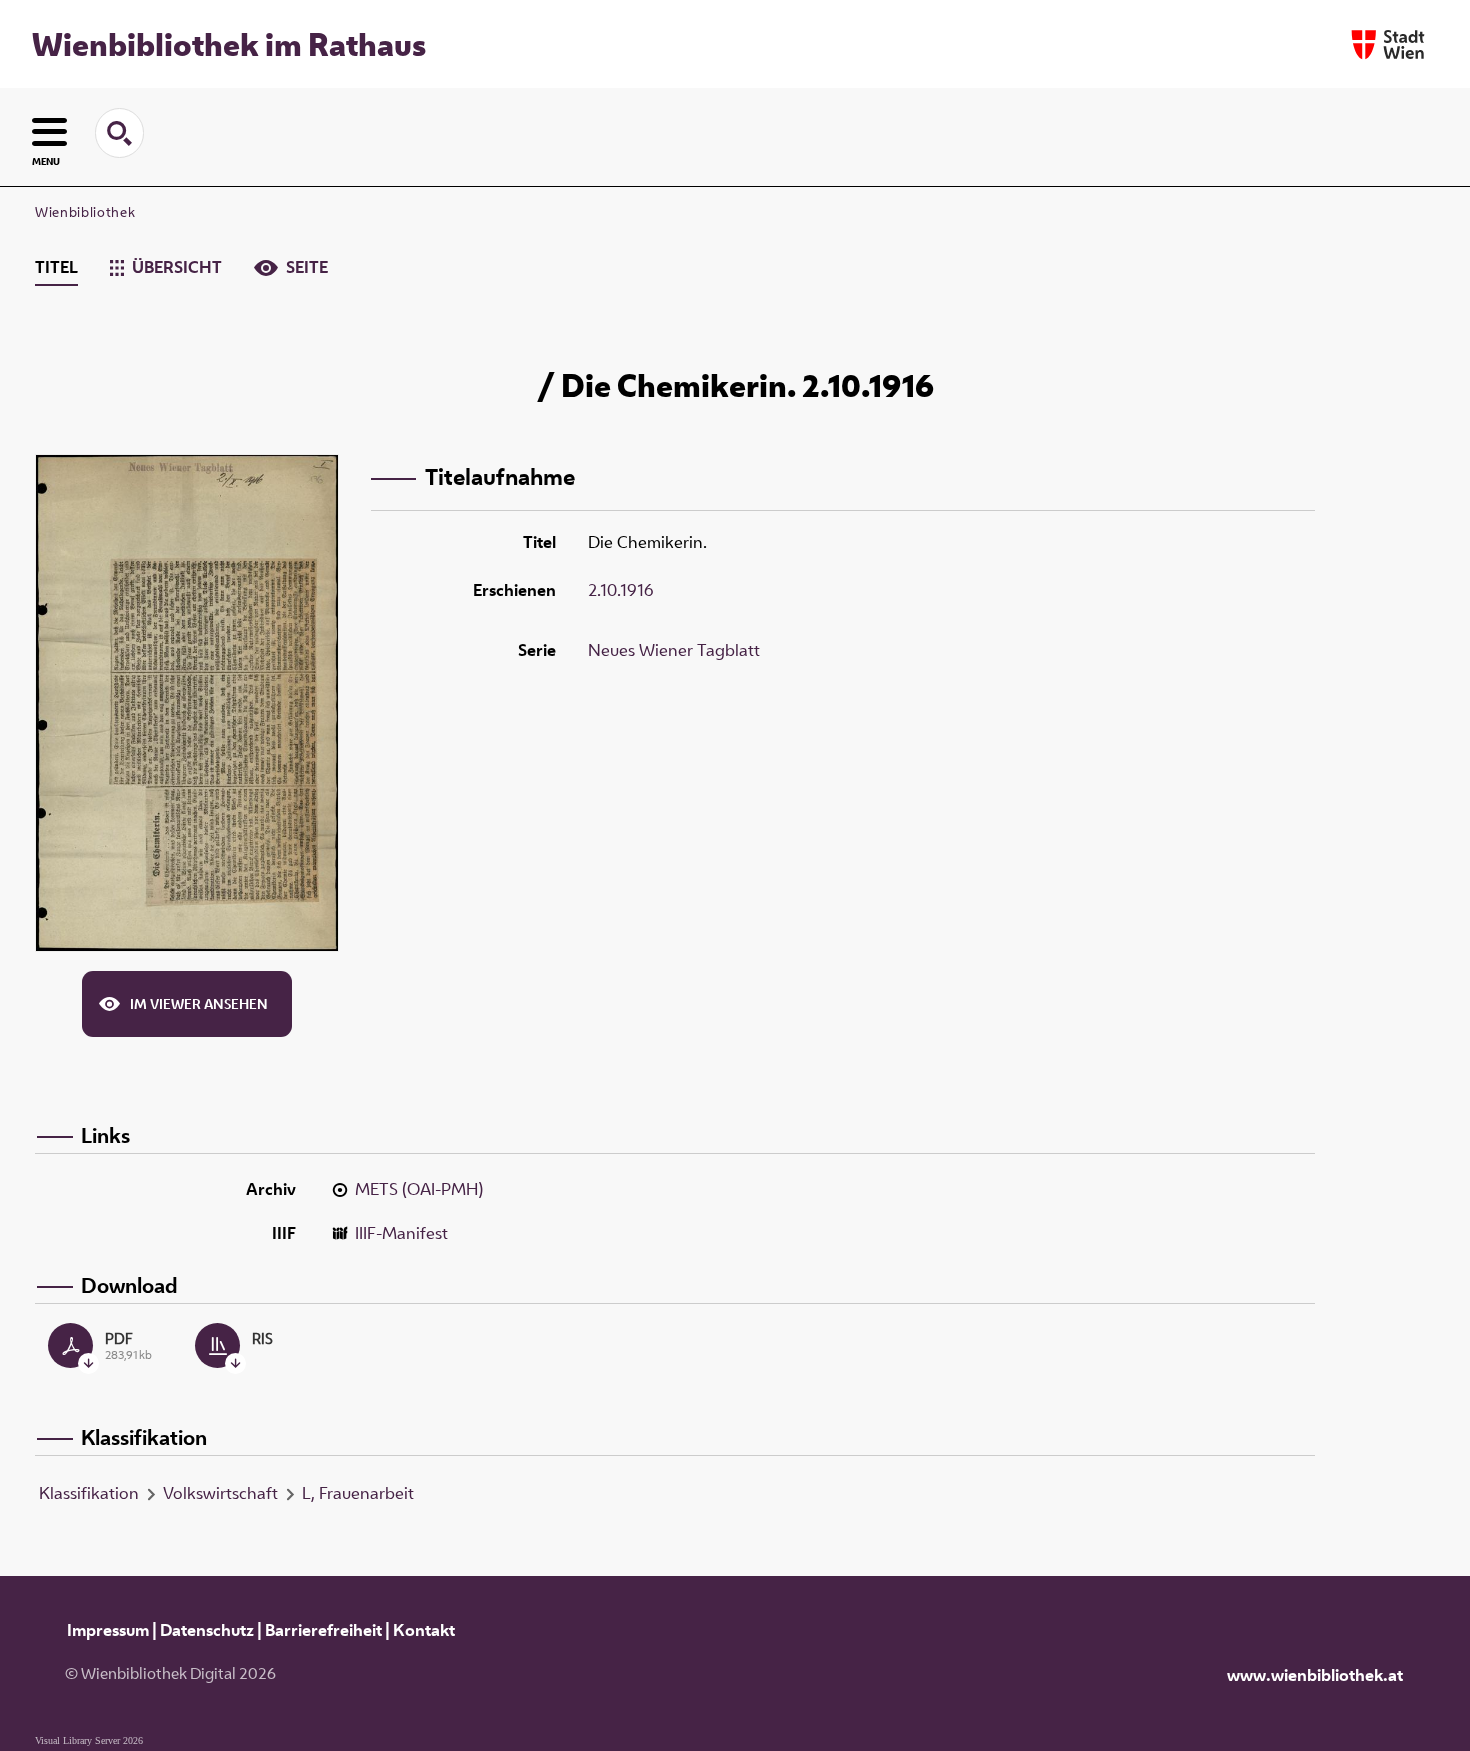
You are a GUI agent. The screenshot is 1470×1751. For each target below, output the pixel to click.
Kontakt (424, 1630)
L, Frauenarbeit (358, 1493)
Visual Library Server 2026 (89, 1740)
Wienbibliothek (85, 212)
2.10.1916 (621, 590)
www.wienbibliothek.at (1315, 1675)
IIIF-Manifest (401, 1233)
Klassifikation (89, 1493)
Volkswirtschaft (220, 1493)
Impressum (108, 1630)
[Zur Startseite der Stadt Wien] (1388, 44)
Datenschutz (207, 1630)
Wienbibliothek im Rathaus (229, 44)
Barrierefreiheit (323, 1630)
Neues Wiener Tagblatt (674, 650)
